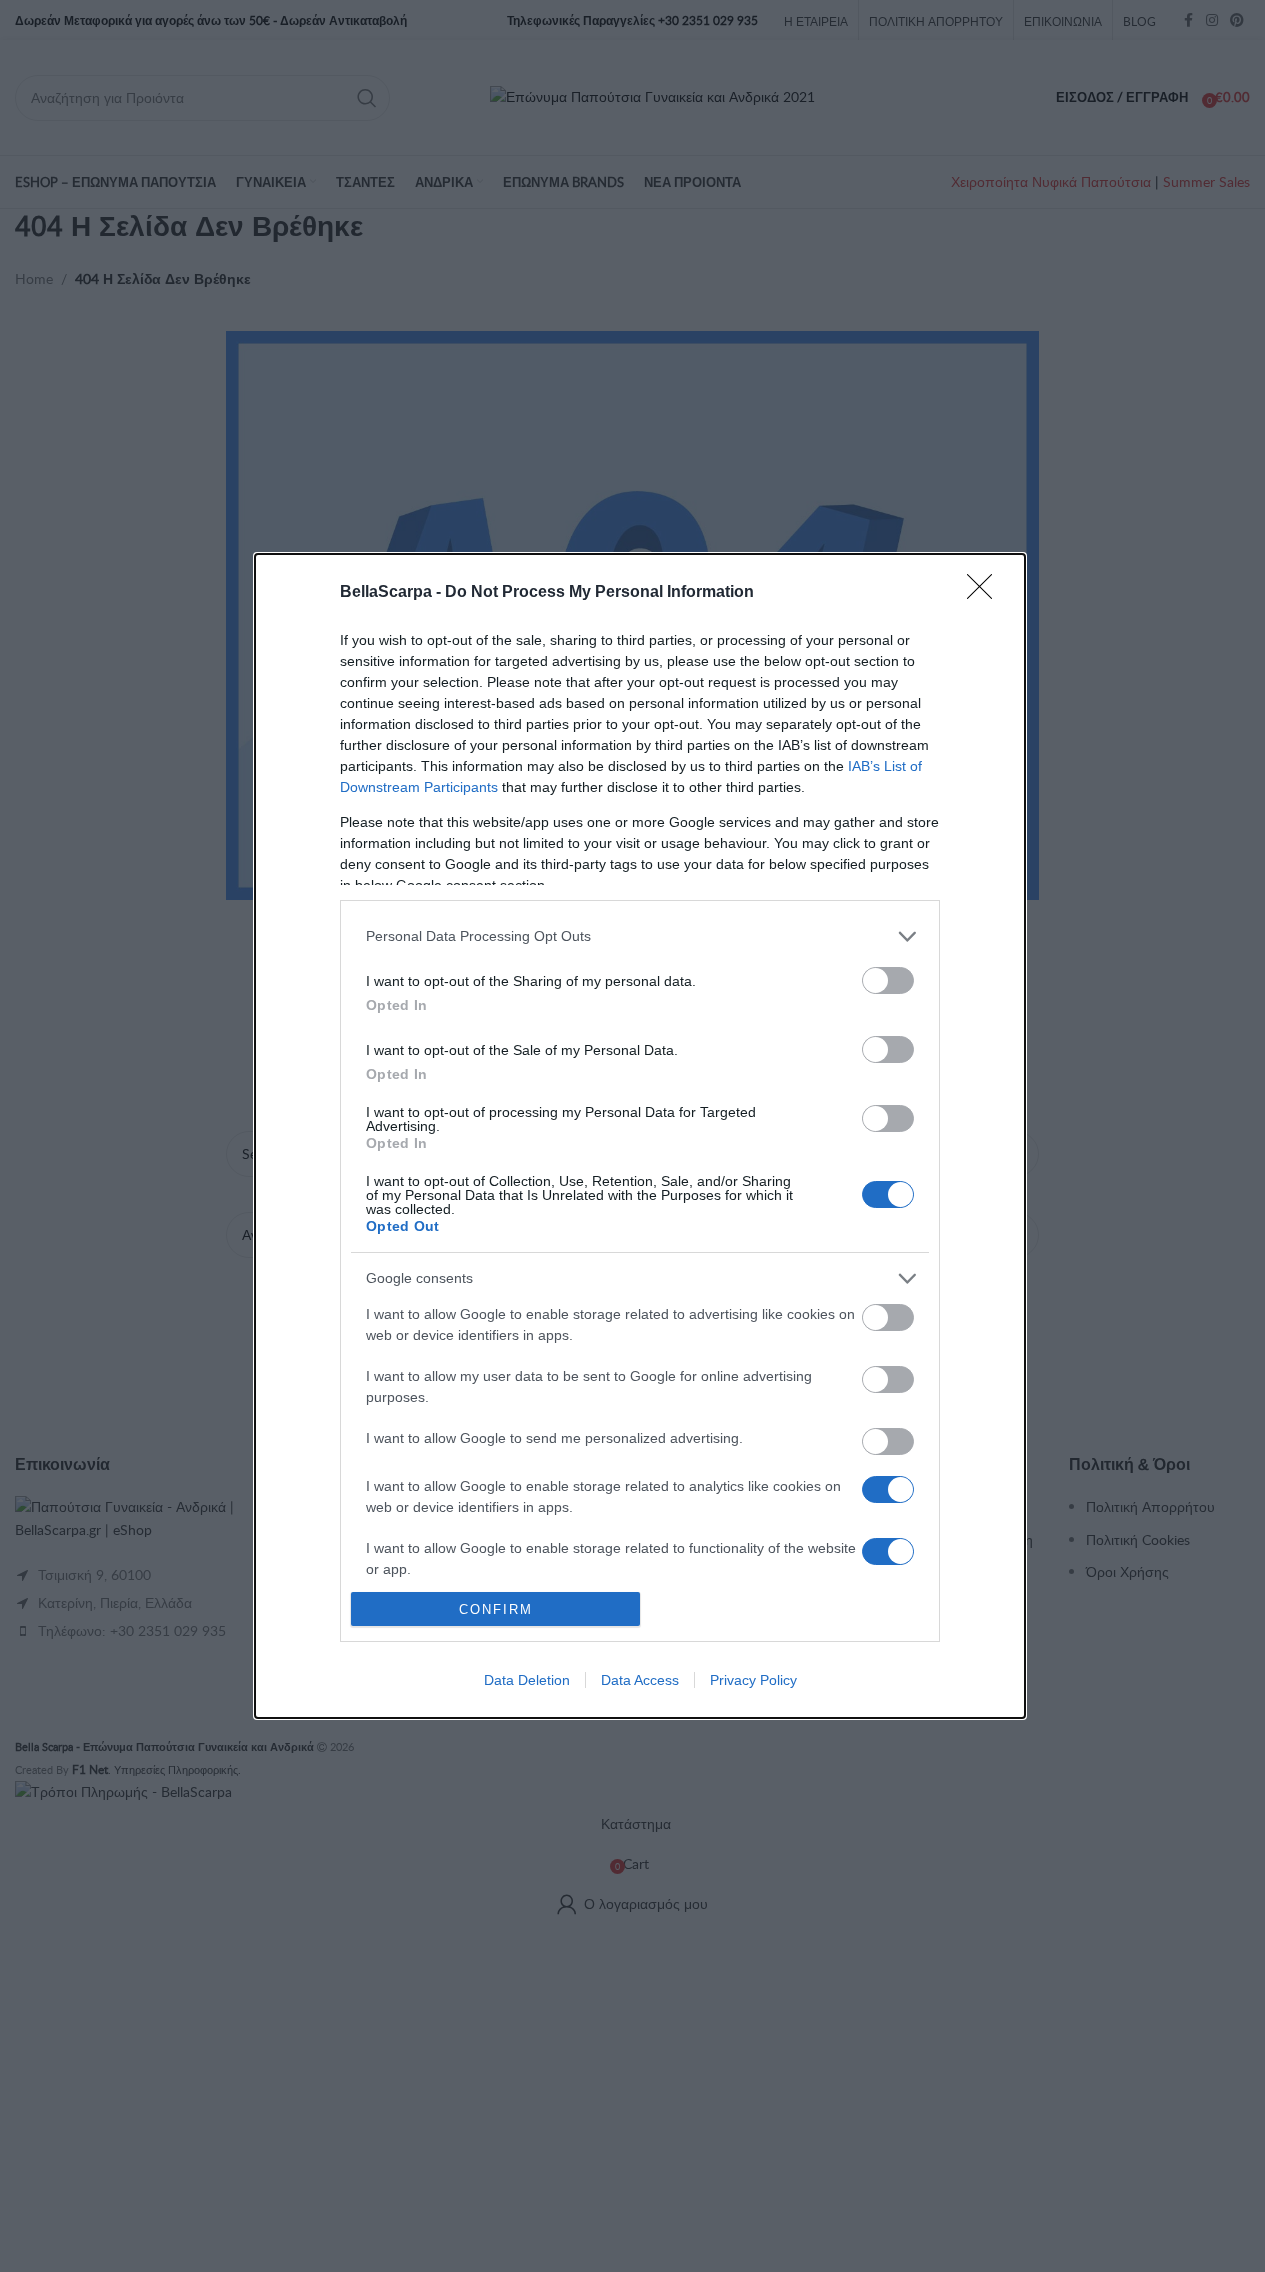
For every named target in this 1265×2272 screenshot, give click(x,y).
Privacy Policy (753, 1680)
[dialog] (640, 1136)
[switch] (888, 980)
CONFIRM (496, 1609)
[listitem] (640, 936)
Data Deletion (527, 1680)
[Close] (986, 593)
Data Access (640, 1680)
